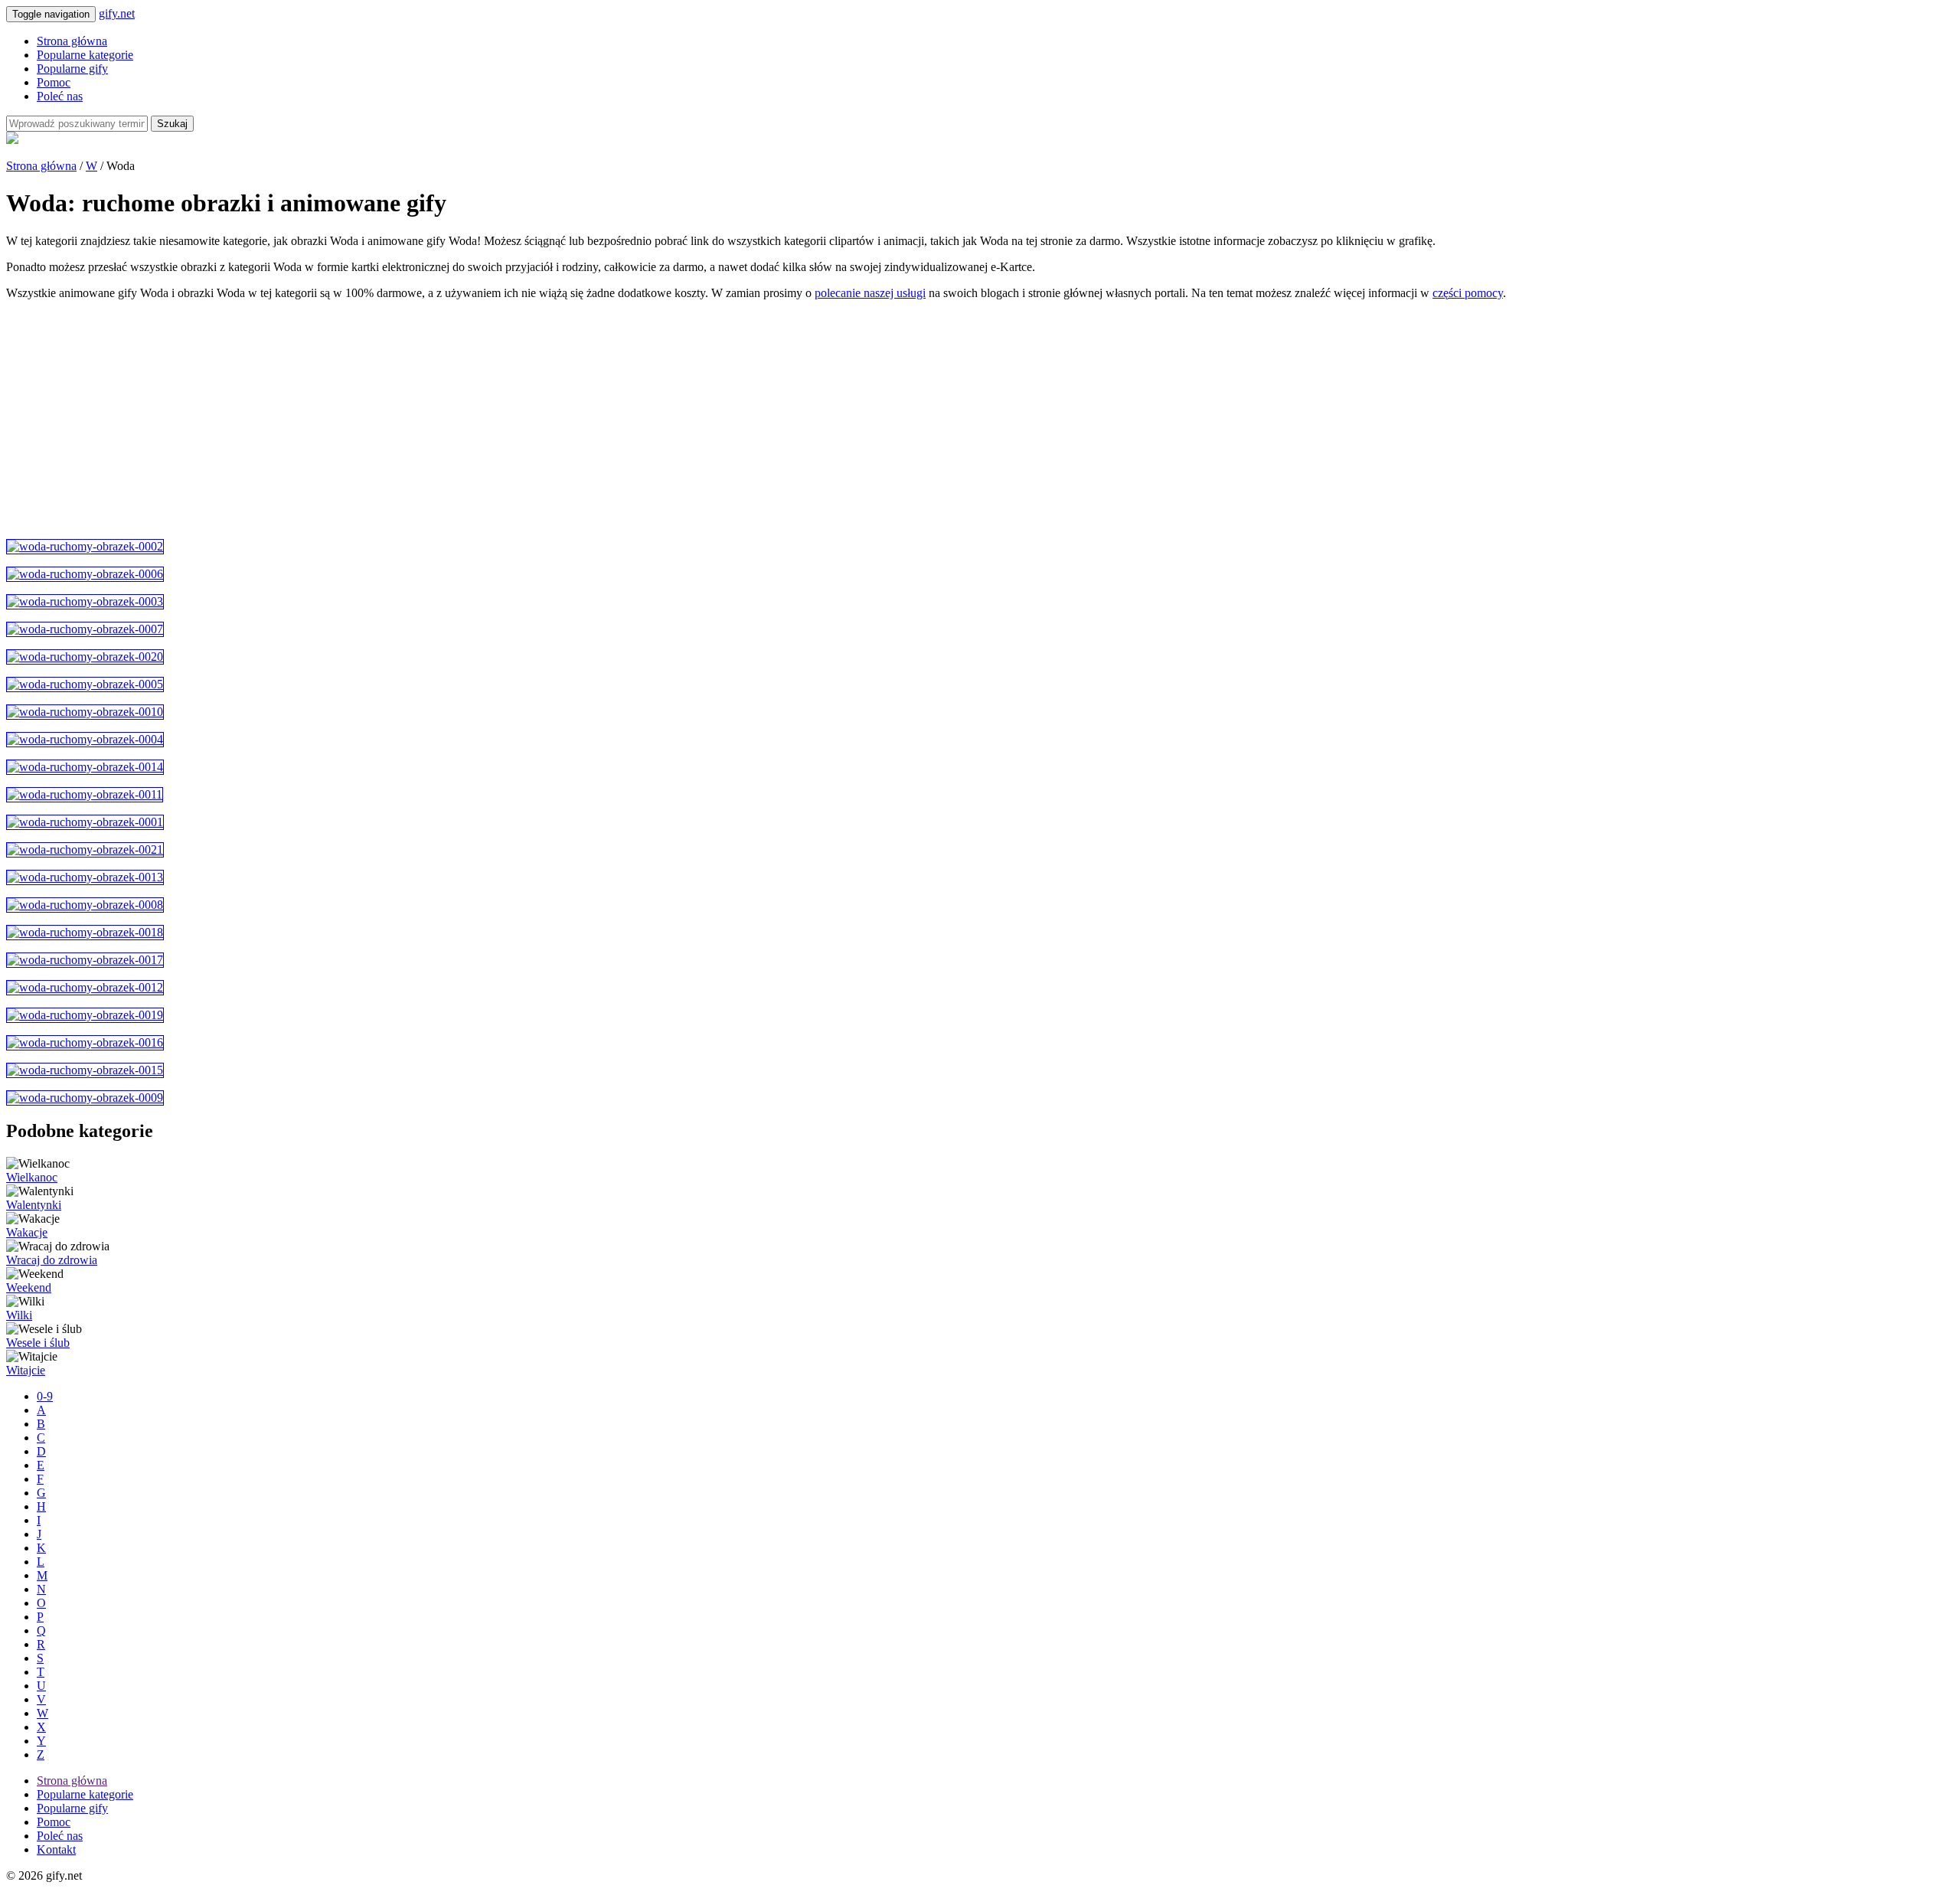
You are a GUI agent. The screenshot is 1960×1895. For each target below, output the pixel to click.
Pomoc (54, 82)
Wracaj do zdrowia (52, 1260)
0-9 (45, 1396)
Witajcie (26, 1370)
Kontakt (56, 1849)
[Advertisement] (465, 420)
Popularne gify (72, 69)
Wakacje (27, 1232)
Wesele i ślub (38, 1343)
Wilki (19, 1315)
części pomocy (1468, 293)
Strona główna (72, 41)
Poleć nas (60, 96)
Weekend (29, 1287)
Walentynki (34, 1205)
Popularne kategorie (85, 55)
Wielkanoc (32, 1177)
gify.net (117, 13)
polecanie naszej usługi (870, 293)
